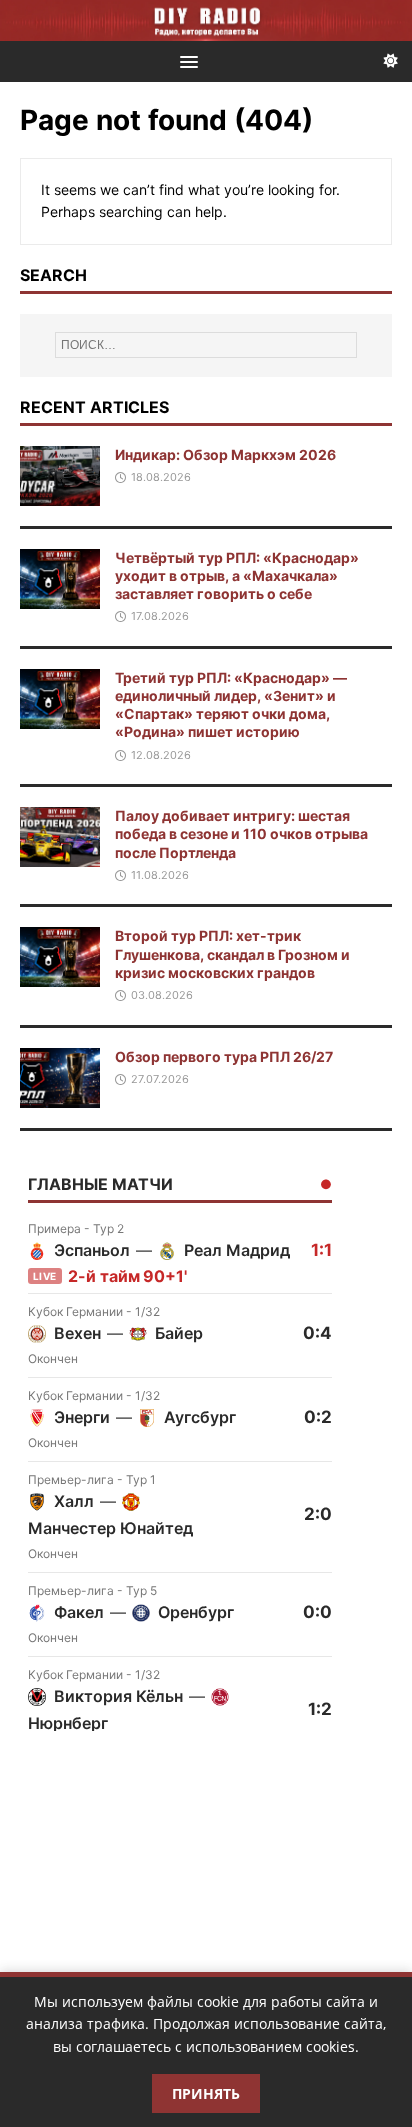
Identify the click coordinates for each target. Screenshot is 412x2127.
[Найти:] (206, 345)
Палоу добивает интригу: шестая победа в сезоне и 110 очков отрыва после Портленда (241, 833)
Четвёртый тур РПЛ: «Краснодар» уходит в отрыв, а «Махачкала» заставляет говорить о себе (237, 575)
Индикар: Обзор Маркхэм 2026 (225, 454)
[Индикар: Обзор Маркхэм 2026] (60, 493)
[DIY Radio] (206, 20)
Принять (206, 2093)
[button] (185, 60)
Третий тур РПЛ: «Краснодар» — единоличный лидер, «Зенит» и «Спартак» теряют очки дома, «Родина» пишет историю (231, 705)
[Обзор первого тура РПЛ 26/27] (60, 1095)
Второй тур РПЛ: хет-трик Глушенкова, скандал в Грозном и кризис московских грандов (232, 953)
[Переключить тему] (391, 61)
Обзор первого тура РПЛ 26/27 (224, 1056)
